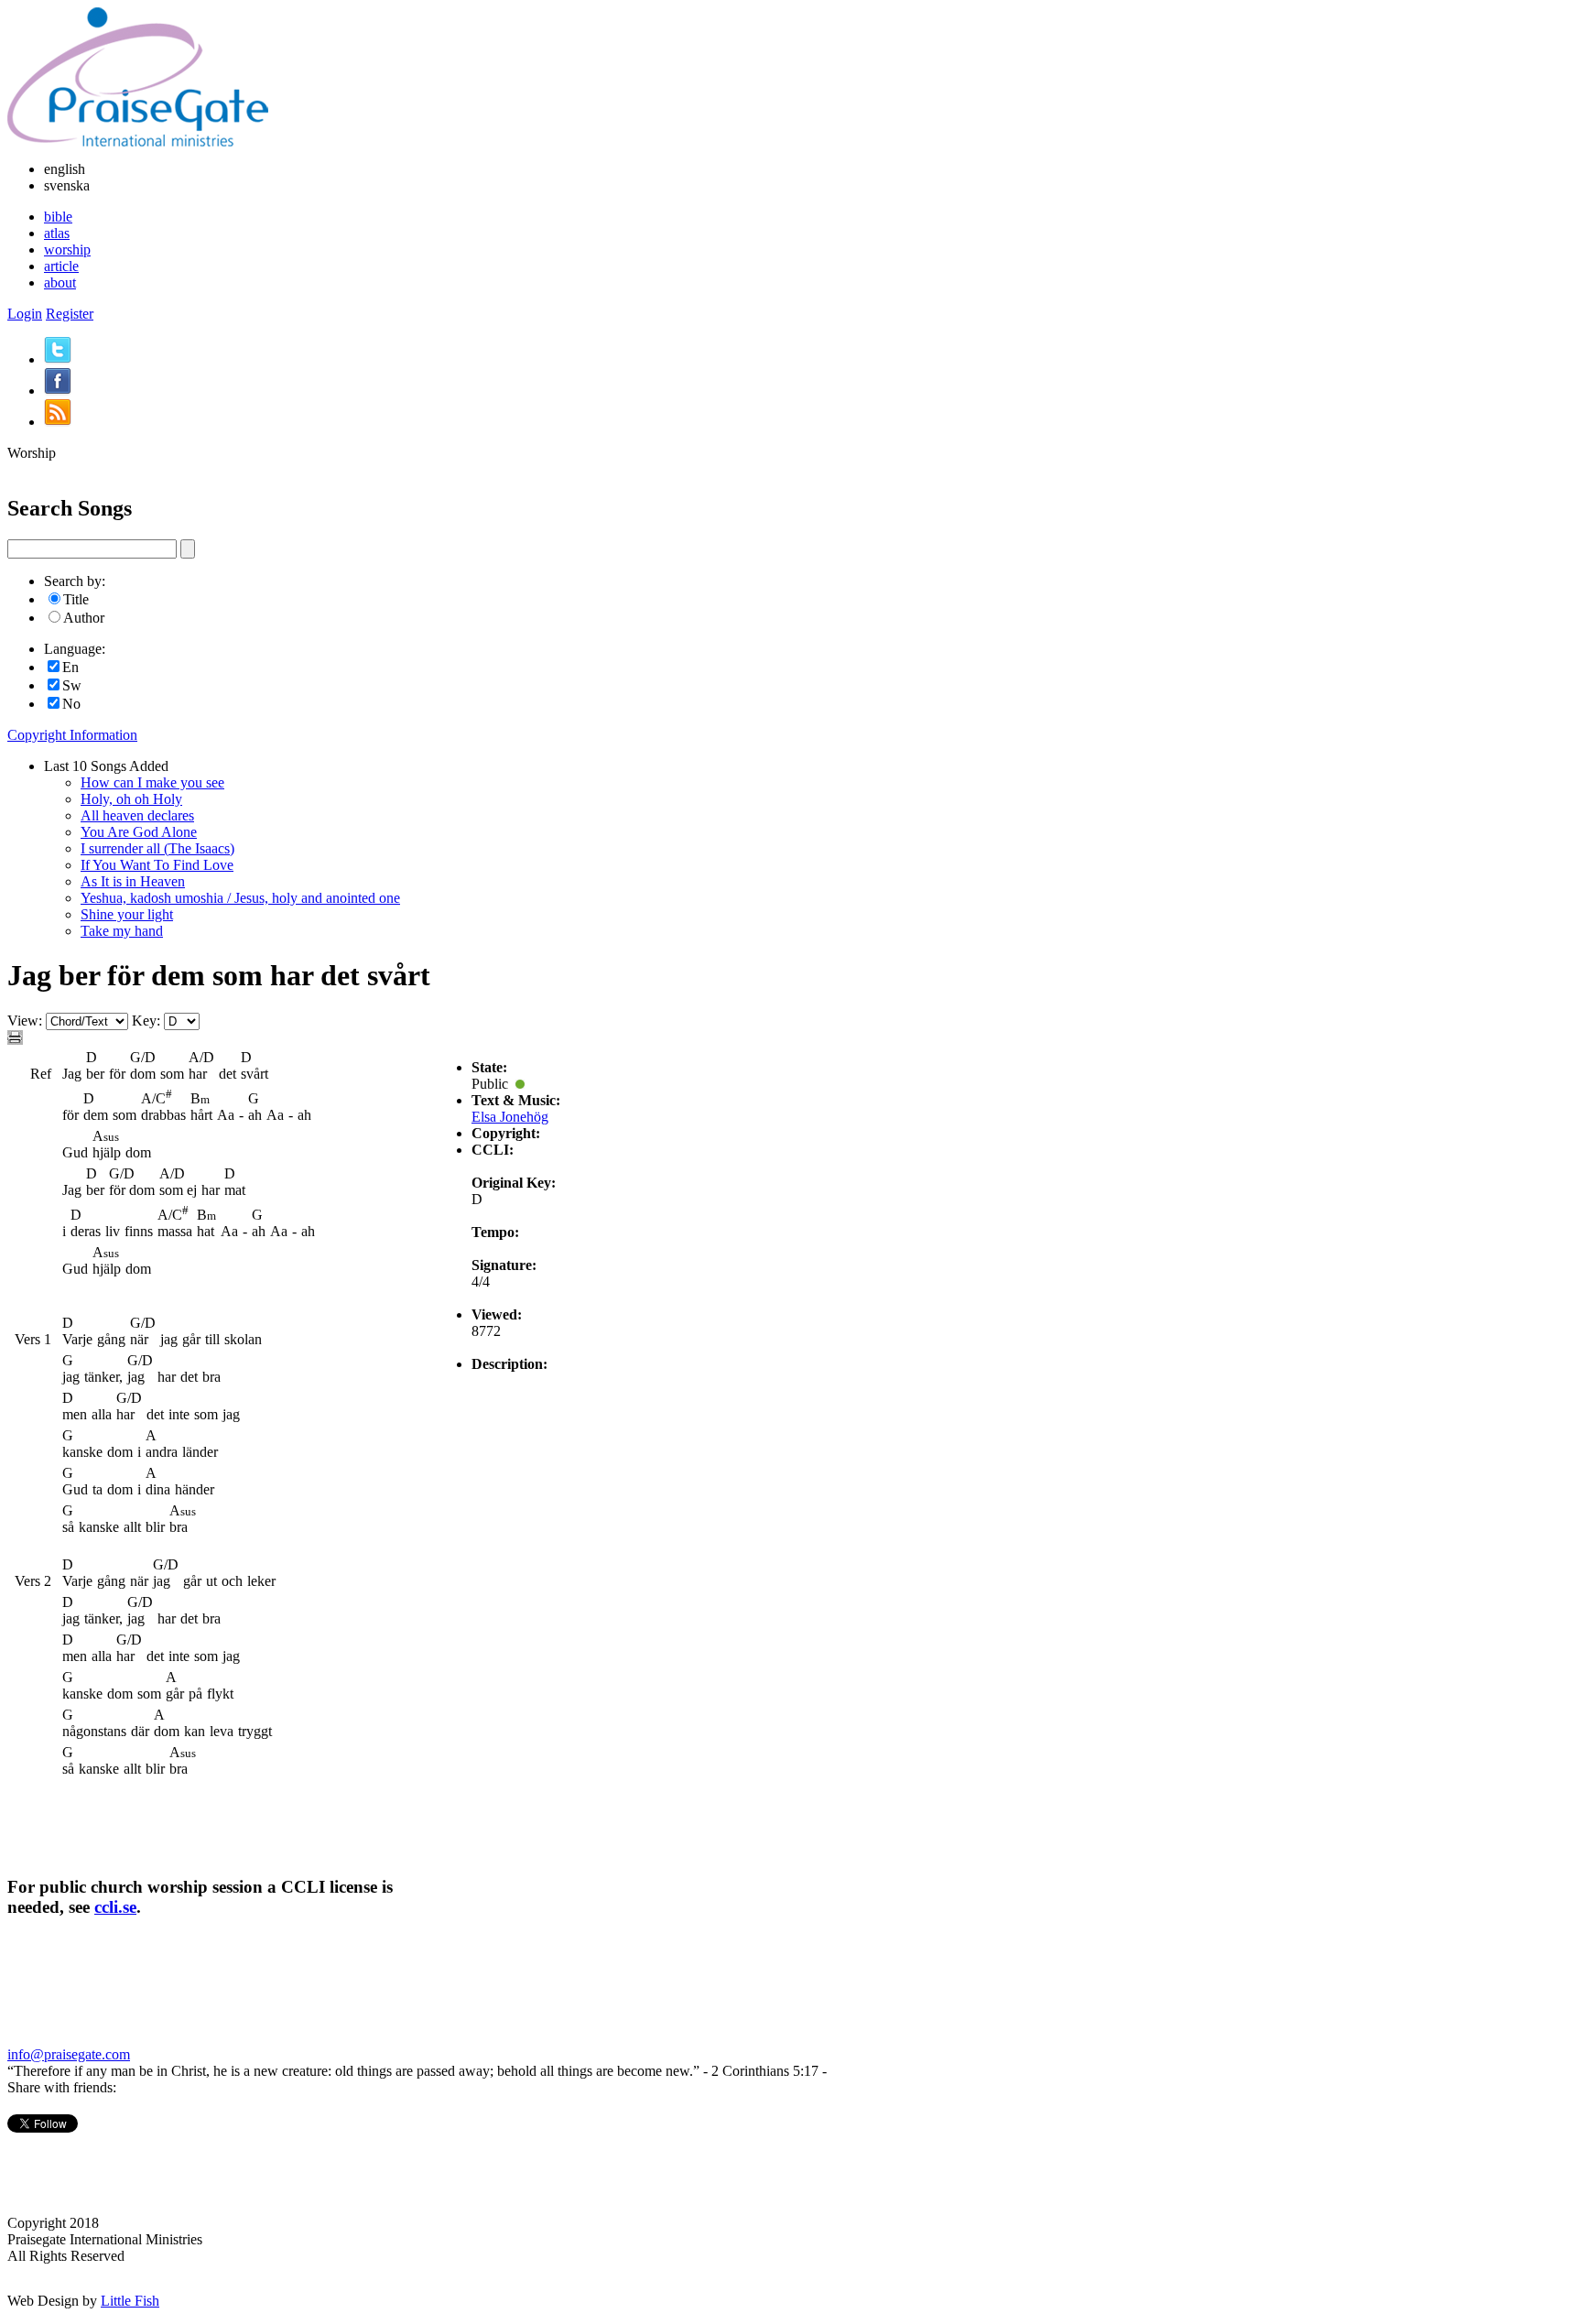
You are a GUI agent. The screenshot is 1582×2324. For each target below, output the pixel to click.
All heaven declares (137, 815)
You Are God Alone (139, 832)
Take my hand (122, 931)
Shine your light (127, 914)
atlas (57, 233)
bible (58, 217)
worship (67, 250)
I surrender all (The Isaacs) (157, 848)
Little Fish (130, 2301)
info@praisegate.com (69, 2054)
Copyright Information (72, 735)
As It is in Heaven (133, 881)
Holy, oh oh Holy (131, 799)
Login (25, 314)
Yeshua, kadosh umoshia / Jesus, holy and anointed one (240, 898)
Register (70, 314)
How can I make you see (152, 782)
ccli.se (115, 1907)
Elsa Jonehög (510, 1117)
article (61, 266)
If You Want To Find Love (157, 865)
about (60, 282)
